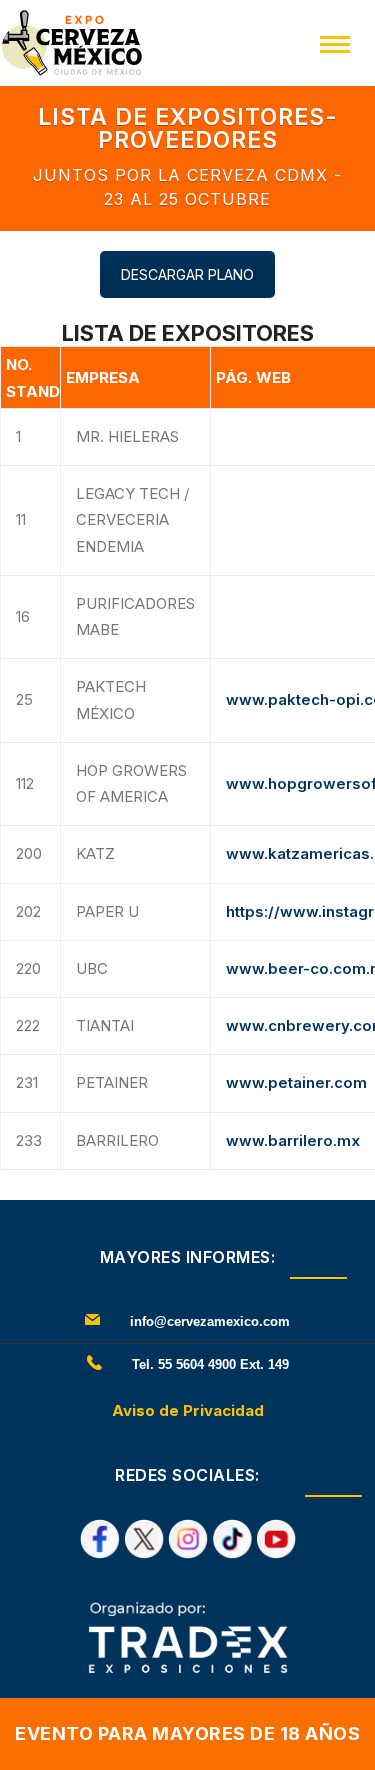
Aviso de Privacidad (188, 1410)
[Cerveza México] (72, 41)
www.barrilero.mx (293, 1140)
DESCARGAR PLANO (187, 274)
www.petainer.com (296, 1082)
